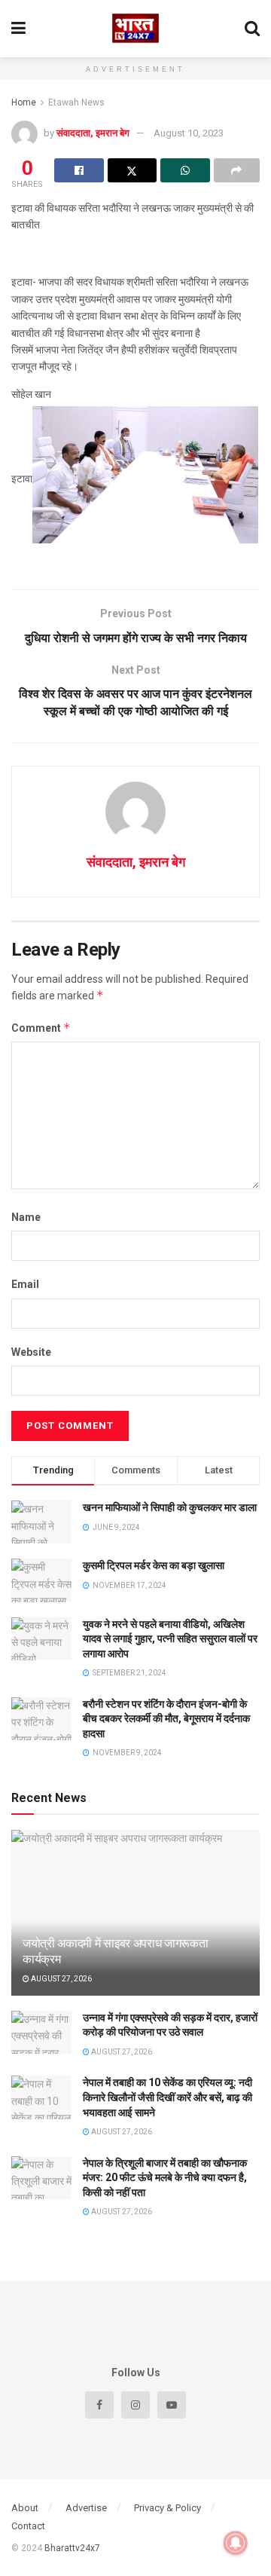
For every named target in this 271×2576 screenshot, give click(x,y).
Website (31, 1352)
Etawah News (76, 102)
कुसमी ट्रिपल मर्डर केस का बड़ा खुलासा (154, 1565)
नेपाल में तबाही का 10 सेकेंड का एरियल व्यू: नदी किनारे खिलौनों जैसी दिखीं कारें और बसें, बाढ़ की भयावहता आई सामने (167, 2097)
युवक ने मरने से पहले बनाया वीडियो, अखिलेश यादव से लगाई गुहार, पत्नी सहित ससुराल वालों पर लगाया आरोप (170, 1639)
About (25, 2508)
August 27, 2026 (61, 1979)
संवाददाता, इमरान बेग (93, 133)
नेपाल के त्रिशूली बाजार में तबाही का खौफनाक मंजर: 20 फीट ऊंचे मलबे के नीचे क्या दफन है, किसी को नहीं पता (165, 2178)
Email (25, 1284)
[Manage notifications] (236, 2543)
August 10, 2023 (189, 133)
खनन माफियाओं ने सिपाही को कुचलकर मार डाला (170, 1507)
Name (26, 1217)
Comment (41, 1028)
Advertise (86, 2508)
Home (24, 102)
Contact (28, 2526)
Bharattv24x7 (72, 2548)
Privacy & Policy (167, 2508)
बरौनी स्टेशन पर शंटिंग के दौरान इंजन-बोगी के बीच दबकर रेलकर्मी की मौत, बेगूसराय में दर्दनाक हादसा (166, 1719)
